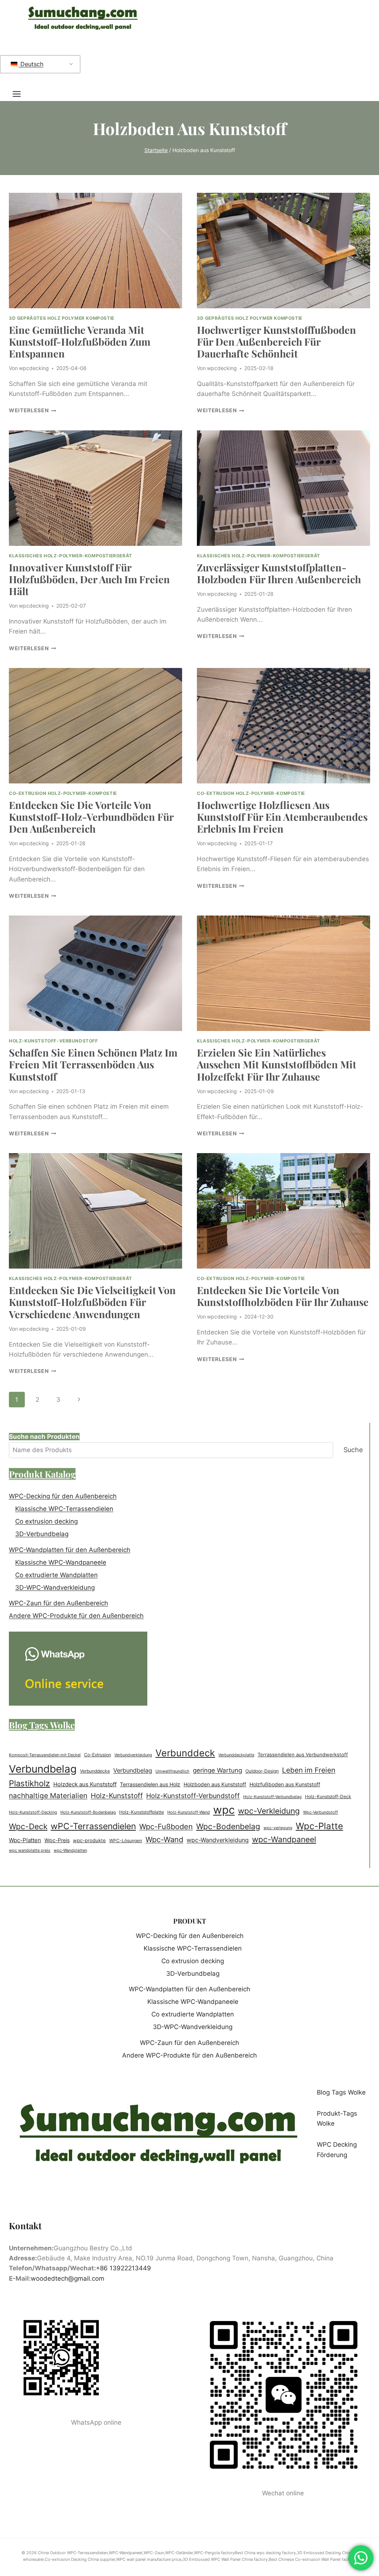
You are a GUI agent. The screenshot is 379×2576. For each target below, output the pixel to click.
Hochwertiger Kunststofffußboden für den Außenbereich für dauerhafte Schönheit (276, 342)
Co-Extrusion (98, 1755)
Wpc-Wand (164, 1840)
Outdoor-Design (262, 1771)
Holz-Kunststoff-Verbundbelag (272, 1797)
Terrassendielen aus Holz (150, 1784)
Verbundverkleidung (133, 1755)
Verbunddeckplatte (236, 1755)
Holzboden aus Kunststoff (215, 1784)
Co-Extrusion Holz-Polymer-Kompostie (63, 793)
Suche (353, 1450)
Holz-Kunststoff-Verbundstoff (53, 1041)
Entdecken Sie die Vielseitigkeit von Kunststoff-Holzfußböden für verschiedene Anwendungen (92, 1302)
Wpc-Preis (57, 1840)
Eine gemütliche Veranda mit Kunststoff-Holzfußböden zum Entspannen (80, 342)
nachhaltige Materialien (48, 1796)
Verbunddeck (185, 1753)
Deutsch (31, 64)
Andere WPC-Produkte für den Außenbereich (76, 1616)
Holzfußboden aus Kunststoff (285, 1784)
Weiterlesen (33, 410)
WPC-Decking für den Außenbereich (63, 1496)
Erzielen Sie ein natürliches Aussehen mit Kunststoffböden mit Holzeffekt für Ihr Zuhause (277, 1064)
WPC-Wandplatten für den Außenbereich (70, 1550)
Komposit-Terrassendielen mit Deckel (45, 1755)
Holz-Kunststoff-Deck (328, 1797)
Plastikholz (29, 1783)
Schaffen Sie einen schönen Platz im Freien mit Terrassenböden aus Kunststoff (93, 1064)
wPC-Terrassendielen (93, 1826)
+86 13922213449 (123, 2268)
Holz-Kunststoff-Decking (33, 1812)
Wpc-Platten (25, 1840)
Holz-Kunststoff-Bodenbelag (88, 1812)
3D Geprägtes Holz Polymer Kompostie (62, 318)
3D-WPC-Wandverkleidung (55, 1588)
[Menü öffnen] (20, 94)
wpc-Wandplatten (70, 1850)
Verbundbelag (43, 1769)
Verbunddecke (95, 1771)
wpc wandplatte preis (30, 1850)
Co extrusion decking (46, 1521)
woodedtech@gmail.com (68, 2278)
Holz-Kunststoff (117, 1796)
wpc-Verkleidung (269, 1811)
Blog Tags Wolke (341, 2092)
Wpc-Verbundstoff (321, 1812)
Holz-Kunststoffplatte (142, 1812)
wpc (224, 1810)
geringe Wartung (217, 1770)
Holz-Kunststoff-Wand (189, 1812)
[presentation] (95, 251)
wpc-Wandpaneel (284, 1839)
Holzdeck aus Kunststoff (85, 1784)
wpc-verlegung (278, 1828)
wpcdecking (34, 368)
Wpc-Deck (28, 1826)
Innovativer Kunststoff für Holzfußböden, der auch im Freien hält (89, 579)
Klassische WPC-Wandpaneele (61, 1562)
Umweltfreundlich (172, 1771)
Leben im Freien (309, 1770)
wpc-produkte (89, 1840)
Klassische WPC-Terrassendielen (64, 1509)
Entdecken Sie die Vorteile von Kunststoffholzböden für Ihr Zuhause (283, 1296)
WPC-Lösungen (126, 1841)
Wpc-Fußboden (166, 1827)
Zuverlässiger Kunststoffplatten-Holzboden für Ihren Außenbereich (279, 573)
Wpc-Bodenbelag (228, 1826)
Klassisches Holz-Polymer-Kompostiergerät (71, 556)
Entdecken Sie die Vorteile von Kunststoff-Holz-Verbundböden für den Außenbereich (91, 817)
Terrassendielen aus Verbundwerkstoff (303, 1755)
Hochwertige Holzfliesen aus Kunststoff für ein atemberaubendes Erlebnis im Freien (282, 817)
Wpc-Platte (319, 1826)
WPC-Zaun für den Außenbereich (58, 1603)
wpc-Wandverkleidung (218, 1840)
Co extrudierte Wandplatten (56, 1575)
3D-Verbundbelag (42, 1534)
